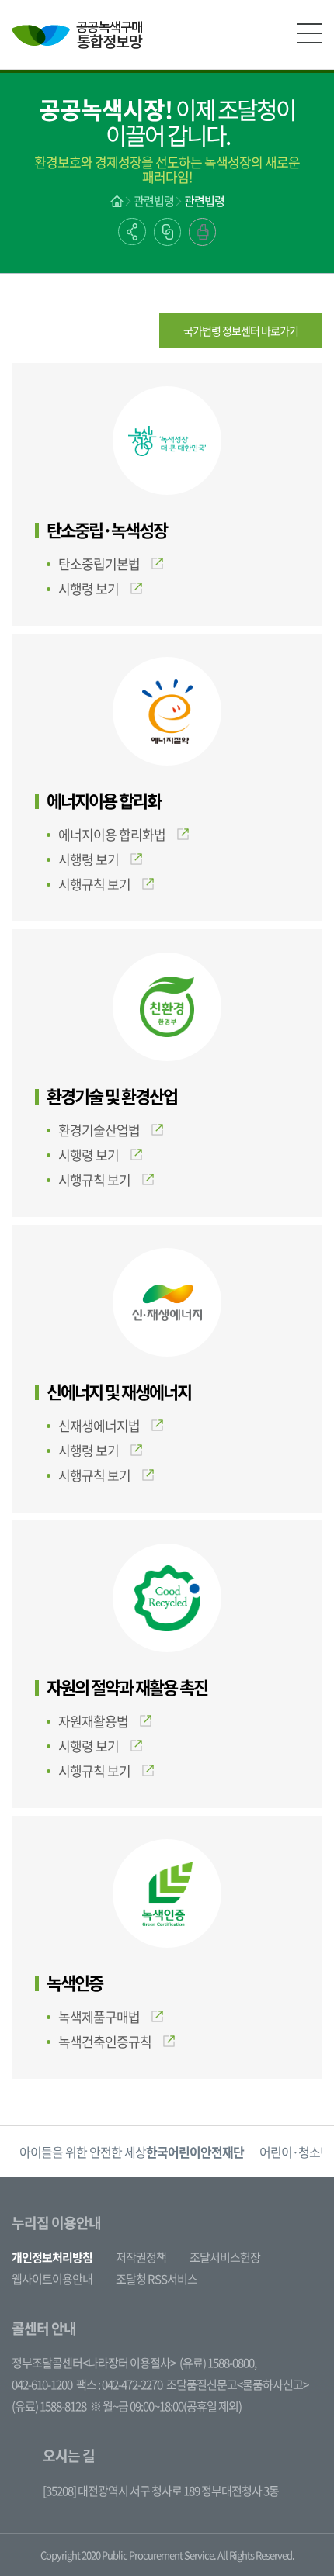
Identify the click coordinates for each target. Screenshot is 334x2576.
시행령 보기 (89, 588)
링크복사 (167, 232)
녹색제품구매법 (99, 2016)
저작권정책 (141, 2257)
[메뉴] (310, 33)
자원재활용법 (93, 1721)
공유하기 (132, 232)
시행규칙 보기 (94, 884)
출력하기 (202, 232)
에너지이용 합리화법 (112, 834)
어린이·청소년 (181, 2152)
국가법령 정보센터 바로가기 (241, 330)
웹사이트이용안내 (52, 2279)
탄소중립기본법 (99, 564)
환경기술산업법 (99, 1130)
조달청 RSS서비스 (157, 2279)
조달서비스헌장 (225, 2257)
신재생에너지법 (99, 1425)
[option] (181, 2151)
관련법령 (154, 201)
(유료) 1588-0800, (218, 2363)
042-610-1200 (42, 2384)
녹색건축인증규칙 (105, 2041)
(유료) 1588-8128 (49, 2406)
